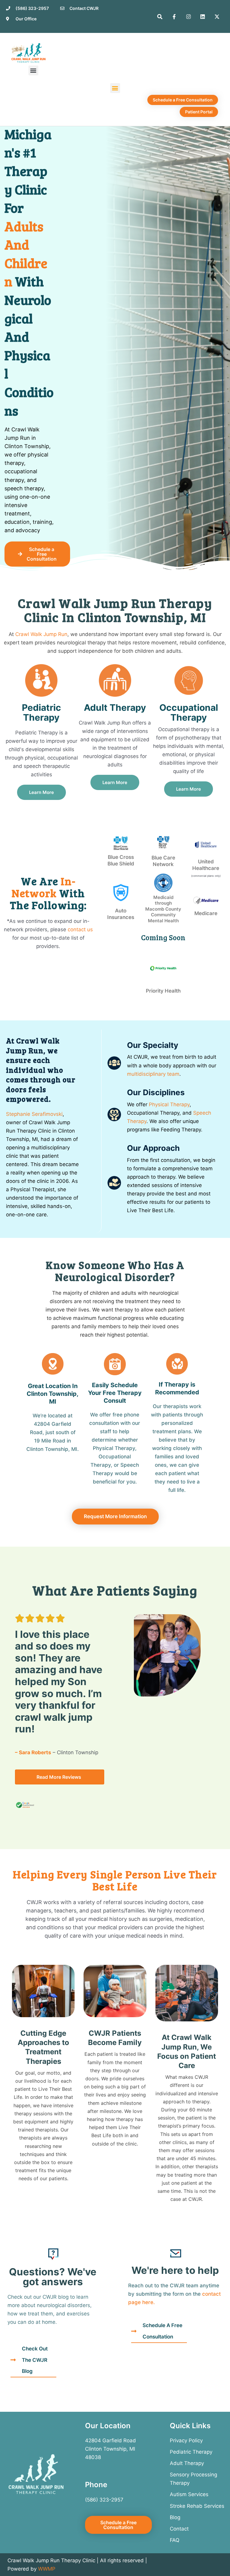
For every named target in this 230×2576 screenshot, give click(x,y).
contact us (80, 929)
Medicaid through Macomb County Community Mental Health (163, 909)
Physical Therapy (169, 1104)
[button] (33, 70)
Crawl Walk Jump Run (41, 634)
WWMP (47, 2569)
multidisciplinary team (153, 1074)
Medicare (206, 913)
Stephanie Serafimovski (34, 1114)
